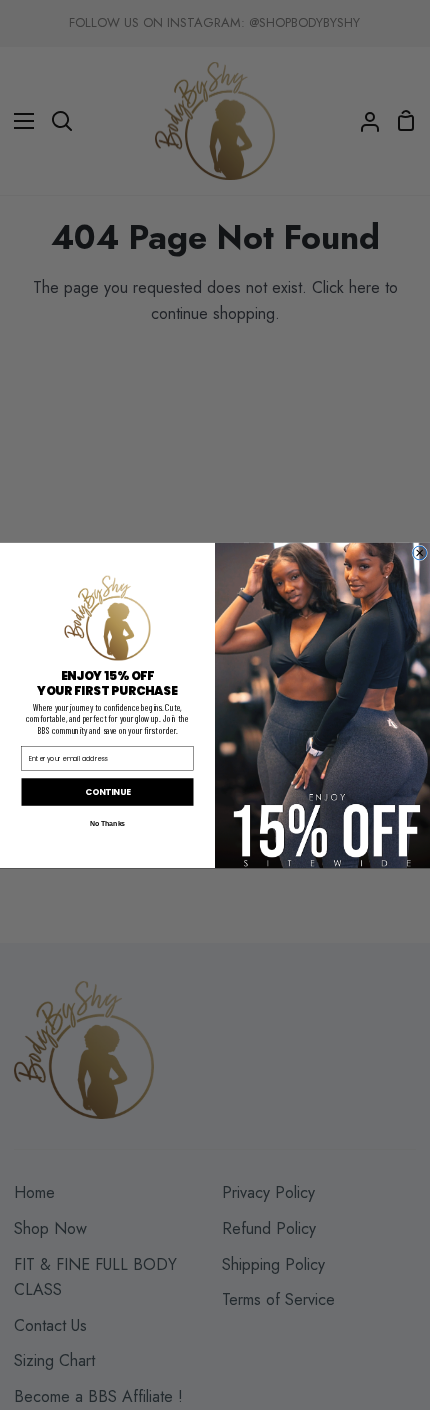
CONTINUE (107, 792)
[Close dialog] (420, 553)
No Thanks (108, 823)
